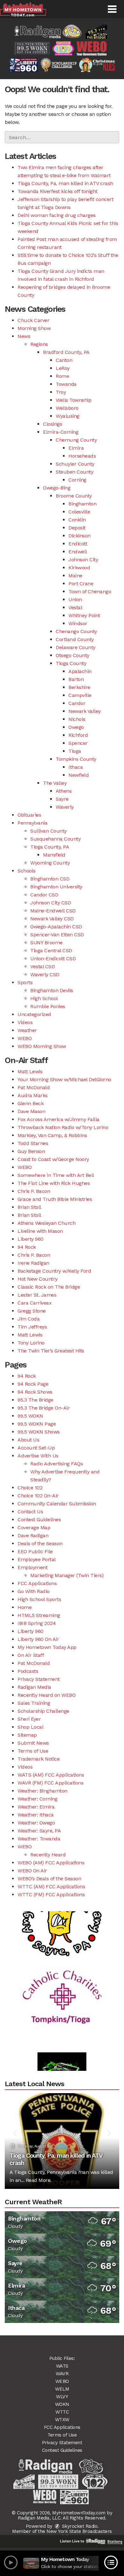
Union (75, 599)
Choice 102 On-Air (38, 1496)
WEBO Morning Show (42, 1046)
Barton (76, 679)
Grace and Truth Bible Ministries (55, 1199)
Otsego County (72, 655)
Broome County (74, 496)
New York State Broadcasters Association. (79, 2534)
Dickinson (79, 536)
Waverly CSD (45, 974)
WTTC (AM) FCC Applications (51, 1887)
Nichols (77, 719)
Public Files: (62, 2358)
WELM (62, 2389)
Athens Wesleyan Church (46, 1223)
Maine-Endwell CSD (53, 911)
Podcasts (28, 1671)
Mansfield (54, 855)
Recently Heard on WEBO (46, 1695)
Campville (80, 695)
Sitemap (27, 1735)
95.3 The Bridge (35, 1400)
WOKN (62, 2404)
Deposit (77, 528)
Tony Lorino (31, 1343)
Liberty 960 (31, 1239)
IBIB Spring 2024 (37, 1623)
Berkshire (79, 687)
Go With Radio (34, 1591)
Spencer (78, 743)
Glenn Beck (31, 1103)
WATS (62, 2366)
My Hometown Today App (47, 1647)
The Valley (55, 783)
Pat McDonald (34, 1087)
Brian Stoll (29, 1207)
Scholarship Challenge (43, 1711)
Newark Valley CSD (52, 919)
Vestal (75, 607)
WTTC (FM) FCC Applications (51, 1895)
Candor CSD (44, 895)
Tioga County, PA (50, 847)
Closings (52, 424)
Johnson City (83, 560)
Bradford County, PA (66, 352)
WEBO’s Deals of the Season (49, 1879)
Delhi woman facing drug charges (57, 215)
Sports (25, 982)
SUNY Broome (46, 943)
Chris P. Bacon (34, 1191)
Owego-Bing (57, 488)
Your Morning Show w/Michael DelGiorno (64, 1079)
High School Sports (39, 1599)
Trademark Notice (38, 1759)
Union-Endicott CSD (53, 959)
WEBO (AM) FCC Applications (51, 1863)
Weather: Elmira (36, 1807)
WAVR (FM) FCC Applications (50, 1783)
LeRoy (63, 368)
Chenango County (76, 631)
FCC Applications (37, 1583)
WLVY (62, 2397)
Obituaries (29, 815)
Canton (64, 360)
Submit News (33, 1743)
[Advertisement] (62, 1984)
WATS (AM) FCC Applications (51, 1775)
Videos (25, 1022)
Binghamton (82, 504)
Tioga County (71, 663)
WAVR (62, 2374)
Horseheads (82, 456)
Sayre (62, 799)
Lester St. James (37, 1295)
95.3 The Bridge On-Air (44, 1408)
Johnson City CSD (51, 903)
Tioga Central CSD (51, 951)
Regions (39, 344)
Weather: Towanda (39, 1839)
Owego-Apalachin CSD (56, 927)
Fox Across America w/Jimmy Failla (59, 1119)
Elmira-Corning (61, 432)
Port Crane (81, 584)
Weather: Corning (37, 1799)
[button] (112, 9)
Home (24, 1607)
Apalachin (80, 671)
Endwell (78, 552)
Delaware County (76, 647)
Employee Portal (37, 1559)
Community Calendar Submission (57, 1504)
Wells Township (73, 400)
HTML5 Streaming (39, 1615)
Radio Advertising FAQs (56, 1464)
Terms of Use (33, 1751)
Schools (27, 871)
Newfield (79, 775)
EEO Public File (35, 1551)
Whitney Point (84, 615)
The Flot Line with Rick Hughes (54, 1183)
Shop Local (30, 1727)
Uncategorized (34, 1014)
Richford (78, 735)
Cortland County (75, 639)
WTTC (62, 2412)
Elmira (76, 448)
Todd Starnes (33, 1143)
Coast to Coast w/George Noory (53, 1159)
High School (44, 998)
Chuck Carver (33, 320)
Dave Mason (31, 1111)
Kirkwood (79, 568)
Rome (62, 376)
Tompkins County (76, 759)
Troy (61, 392)
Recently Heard (48, 1855)
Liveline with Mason (40, 1231)
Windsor (78, 623)
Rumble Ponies (48, 1006)
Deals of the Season (40, 1543)
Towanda (66, 384)
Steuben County (74, 472)
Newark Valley (85, 711)
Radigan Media (34, 1687)
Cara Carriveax (34, 1303)
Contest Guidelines (39, 1520)
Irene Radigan (33, 1263)
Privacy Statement (39, 1679)
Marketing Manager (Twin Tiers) (67, 1575)
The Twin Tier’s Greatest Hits (51, 1351)
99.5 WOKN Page (37, 1424)
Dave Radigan (33, 1535)
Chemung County (76, 440)
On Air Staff (31, 1655)
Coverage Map (34, 1528)
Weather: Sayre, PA (39, 1831)
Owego (76, 727)
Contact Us (30, 1512)
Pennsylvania (32, 823)
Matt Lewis (30, 1071)
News (24, 336)
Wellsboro (67, 408)
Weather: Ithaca (36, 1815)
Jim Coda (28, 1319)
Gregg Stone (32, 1311)
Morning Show (34, 328)
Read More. (39, 2180)
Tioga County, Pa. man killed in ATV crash (65, 183)
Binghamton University (56, 887)
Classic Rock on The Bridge (49, 1287)
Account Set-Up (36, 1448)
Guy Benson (31, 1151)
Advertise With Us (38, 1456)
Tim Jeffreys (32, 1327)
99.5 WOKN (30, 1416)
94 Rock (27, 1247)
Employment (32, 1567)
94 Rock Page (33, 1384)
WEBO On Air (32, 1871)
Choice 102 (30, 1488)
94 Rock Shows (35, 1392)
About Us (28, 1440)
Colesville (79, 512)
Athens (64, 791)
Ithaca (76, 767)
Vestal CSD (42, 966)
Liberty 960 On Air (38, 1639)
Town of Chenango (90, 592)
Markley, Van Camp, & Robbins (52, 1135)
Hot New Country (38, 1279)
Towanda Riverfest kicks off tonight (58, 191)
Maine (75, 576)
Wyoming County (50, 863)
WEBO (24, 1038)
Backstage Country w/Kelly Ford (54, 1271)
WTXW (62, 2420)
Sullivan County (48, 831)
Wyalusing (68, 416)
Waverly (65, 807)
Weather (27, 1030)
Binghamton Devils (52, 990)
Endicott (78, 544)
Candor (77, 703)
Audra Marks (33, 1095)
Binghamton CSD (50, 879)
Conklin (77, 520)
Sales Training (34, 1703)
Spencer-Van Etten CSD (57, 935)
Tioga (75, 751)
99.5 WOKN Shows (39, 1432)
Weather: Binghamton (42, 1791)
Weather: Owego (36, 1823)
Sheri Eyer (29, 1719)
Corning (77, 480)
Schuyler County (75, 464)
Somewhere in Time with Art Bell (56, 1175)
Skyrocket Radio (79, 2526)
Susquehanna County (55, 839)
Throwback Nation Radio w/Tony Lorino (63, 1127)
